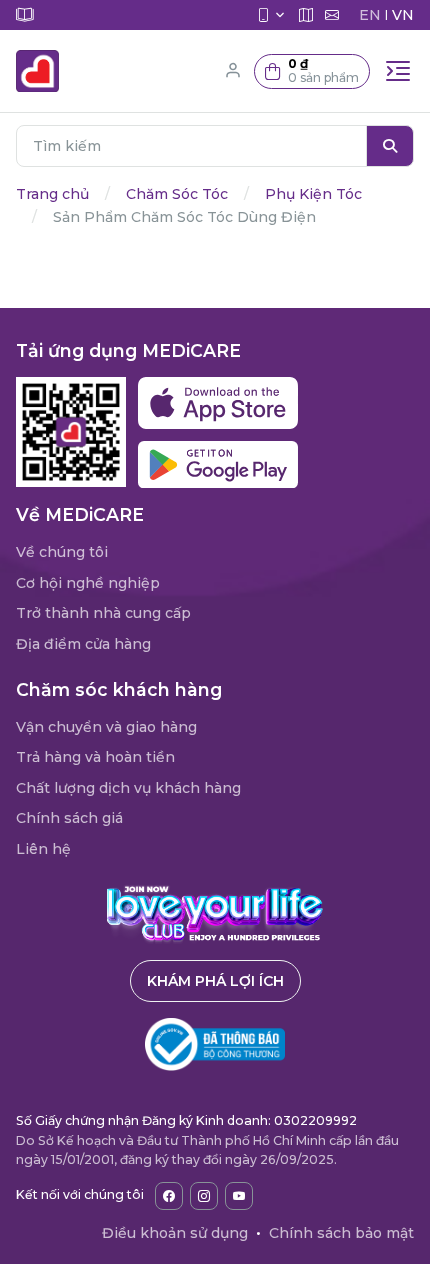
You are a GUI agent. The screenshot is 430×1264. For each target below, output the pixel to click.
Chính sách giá (69, 818)
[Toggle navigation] (398, 71)
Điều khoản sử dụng (175, 1233)
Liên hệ (43, 849)
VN (403, 15)
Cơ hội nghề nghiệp (88, 583)
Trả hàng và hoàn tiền (95, 757)
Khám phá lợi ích (215, 981)
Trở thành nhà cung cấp (103, 613)
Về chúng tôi (62, 552)
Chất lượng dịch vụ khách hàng (128, 788)
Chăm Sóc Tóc (177, 194)
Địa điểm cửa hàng (83, 644)
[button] (312, 71)
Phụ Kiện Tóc (313, 194)
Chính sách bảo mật (341, 1233)
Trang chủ (52, 194)
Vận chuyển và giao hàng (106, 727)
